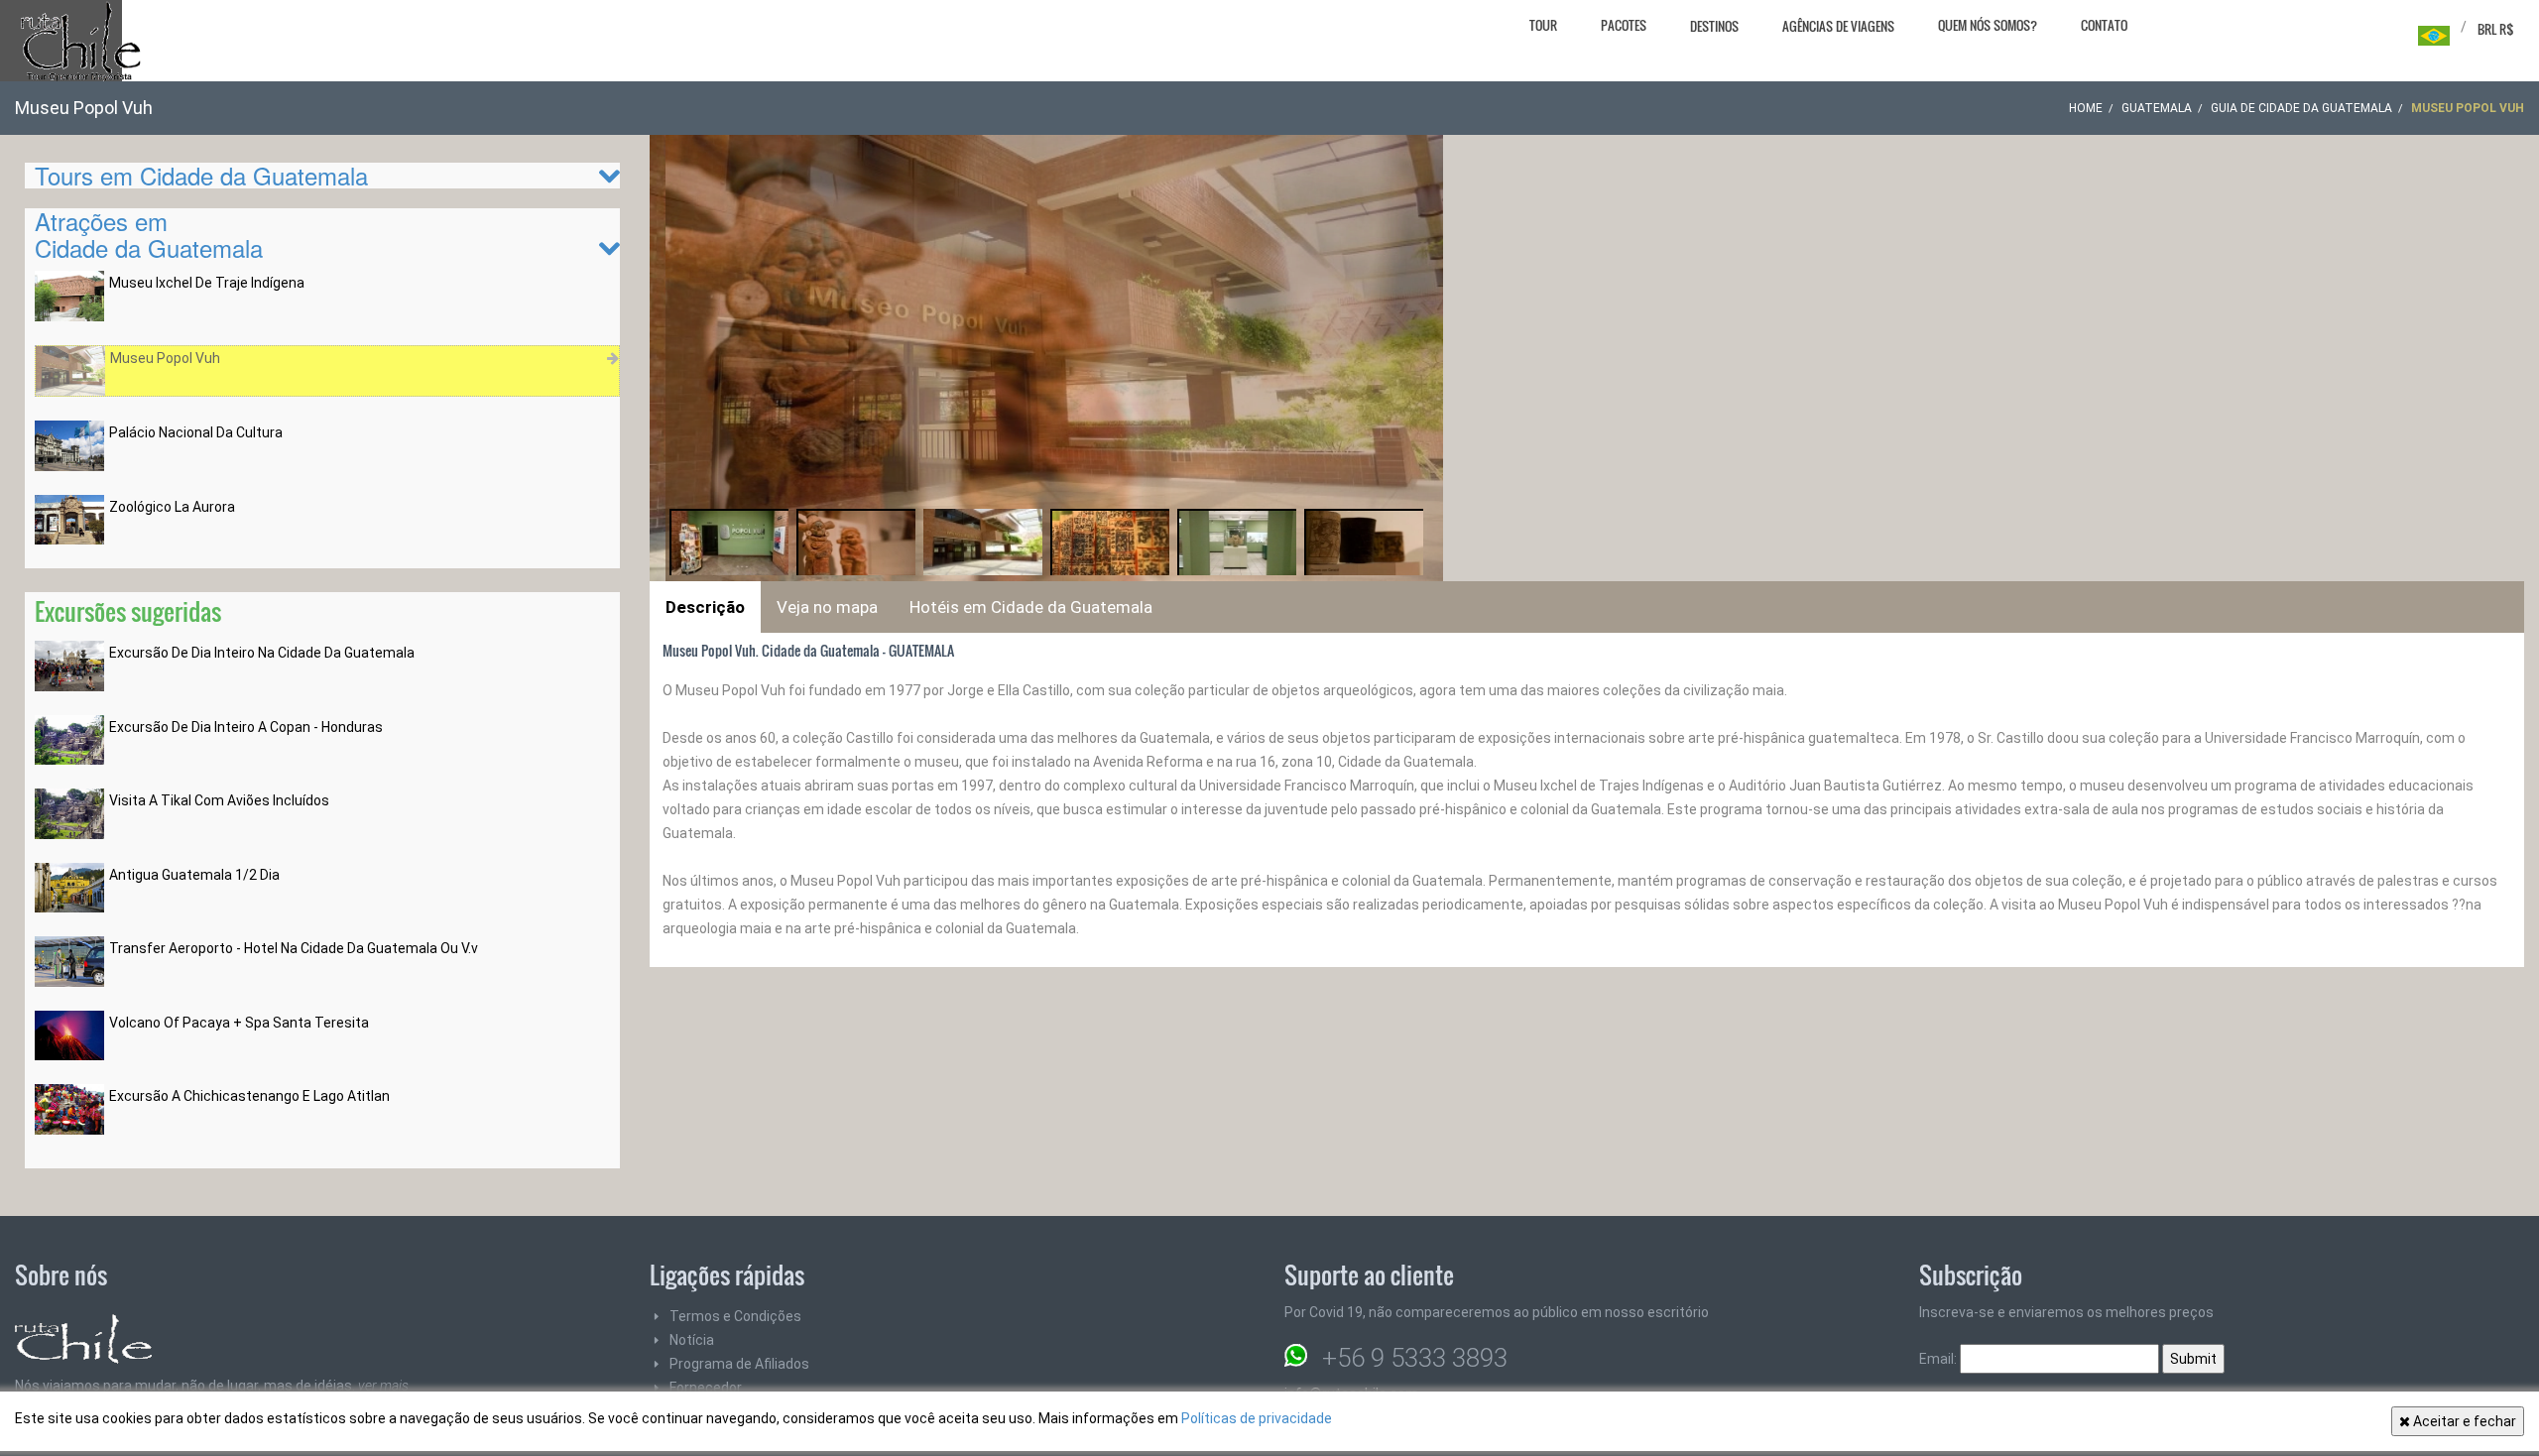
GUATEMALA (2157, 108)
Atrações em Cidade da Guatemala (149, 234)
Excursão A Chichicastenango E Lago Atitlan (249, 1096)
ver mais (383, 1386)
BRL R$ (2496, 29)
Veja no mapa (827, 607)
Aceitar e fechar (2463, 1421)
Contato (2104, 25)
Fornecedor (706, 1388)
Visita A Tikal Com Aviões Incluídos (219, 800)
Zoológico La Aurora (172, 507)
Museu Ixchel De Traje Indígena (207, 283)
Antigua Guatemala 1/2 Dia (194, 875)
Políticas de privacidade (1257, 1418)
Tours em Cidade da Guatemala (201, 175)
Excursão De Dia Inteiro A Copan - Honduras (246, 727)
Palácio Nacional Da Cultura (196, 432)
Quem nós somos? (1988, 25)
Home (2086, 108)
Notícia (692, 1340)
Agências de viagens (1838, 26)
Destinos (1714, 26)
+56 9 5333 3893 (1415, 1358)
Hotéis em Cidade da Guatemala (1031, 607)
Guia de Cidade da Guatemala (2301, 108)
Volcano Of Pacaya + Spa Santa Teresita (239, 1023)
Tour (1543, 25)
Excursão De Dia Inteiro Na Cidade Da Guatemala (262, 653)
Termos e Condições (735, 1316)
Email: (1939, 1359)
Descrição (705, 607)
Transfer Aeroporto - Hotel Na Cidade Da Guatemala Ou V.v (294, 948)
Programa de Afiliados (739, 1364)
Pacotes (1624, 25)
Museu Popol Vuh (165, 358)
